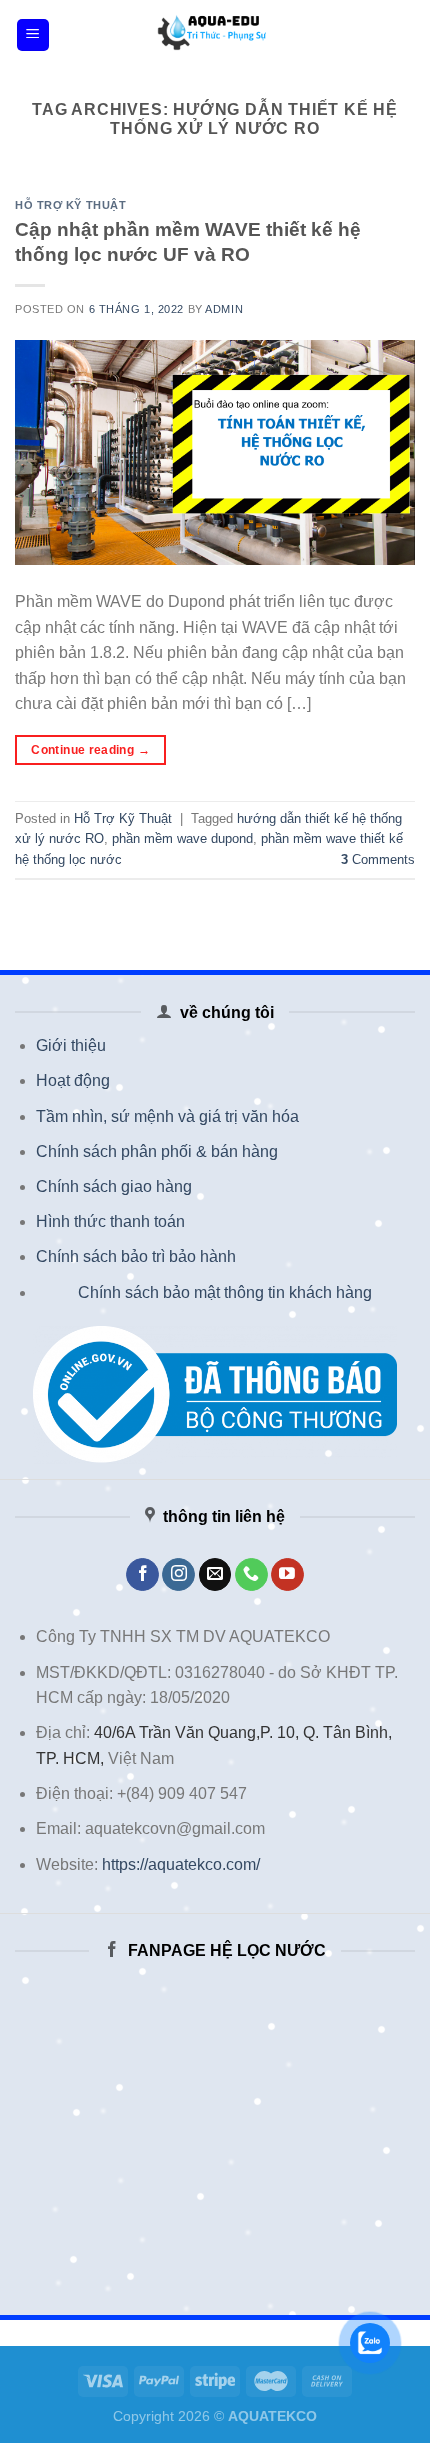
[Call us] (251, 1575)
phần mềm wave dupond (182, 838)
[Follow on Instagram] (178, 1575)
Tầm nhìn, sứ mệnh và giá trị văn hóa (167, 1116)
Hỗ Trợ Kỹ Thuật (70, 205)
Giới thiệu (71, 1045)
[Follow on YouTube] (287, 1575)
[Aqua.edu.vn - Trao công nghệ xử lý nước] (215, 35)
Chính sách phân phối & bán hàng (157, 1151)
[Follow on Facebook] (142, 1575)
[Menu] (33, 35)
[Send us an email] (215, 1575)
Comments (378, 859)
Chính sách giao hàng (114, 1186)
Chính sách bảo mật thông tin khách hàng (225, 1292)
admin (224, 309)
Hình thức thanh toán (110, 1221)
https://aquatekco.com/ (181, 1864)
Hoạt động (73, 1080)
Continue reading (90, 750)
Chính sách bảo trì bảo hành (136, 1256)
